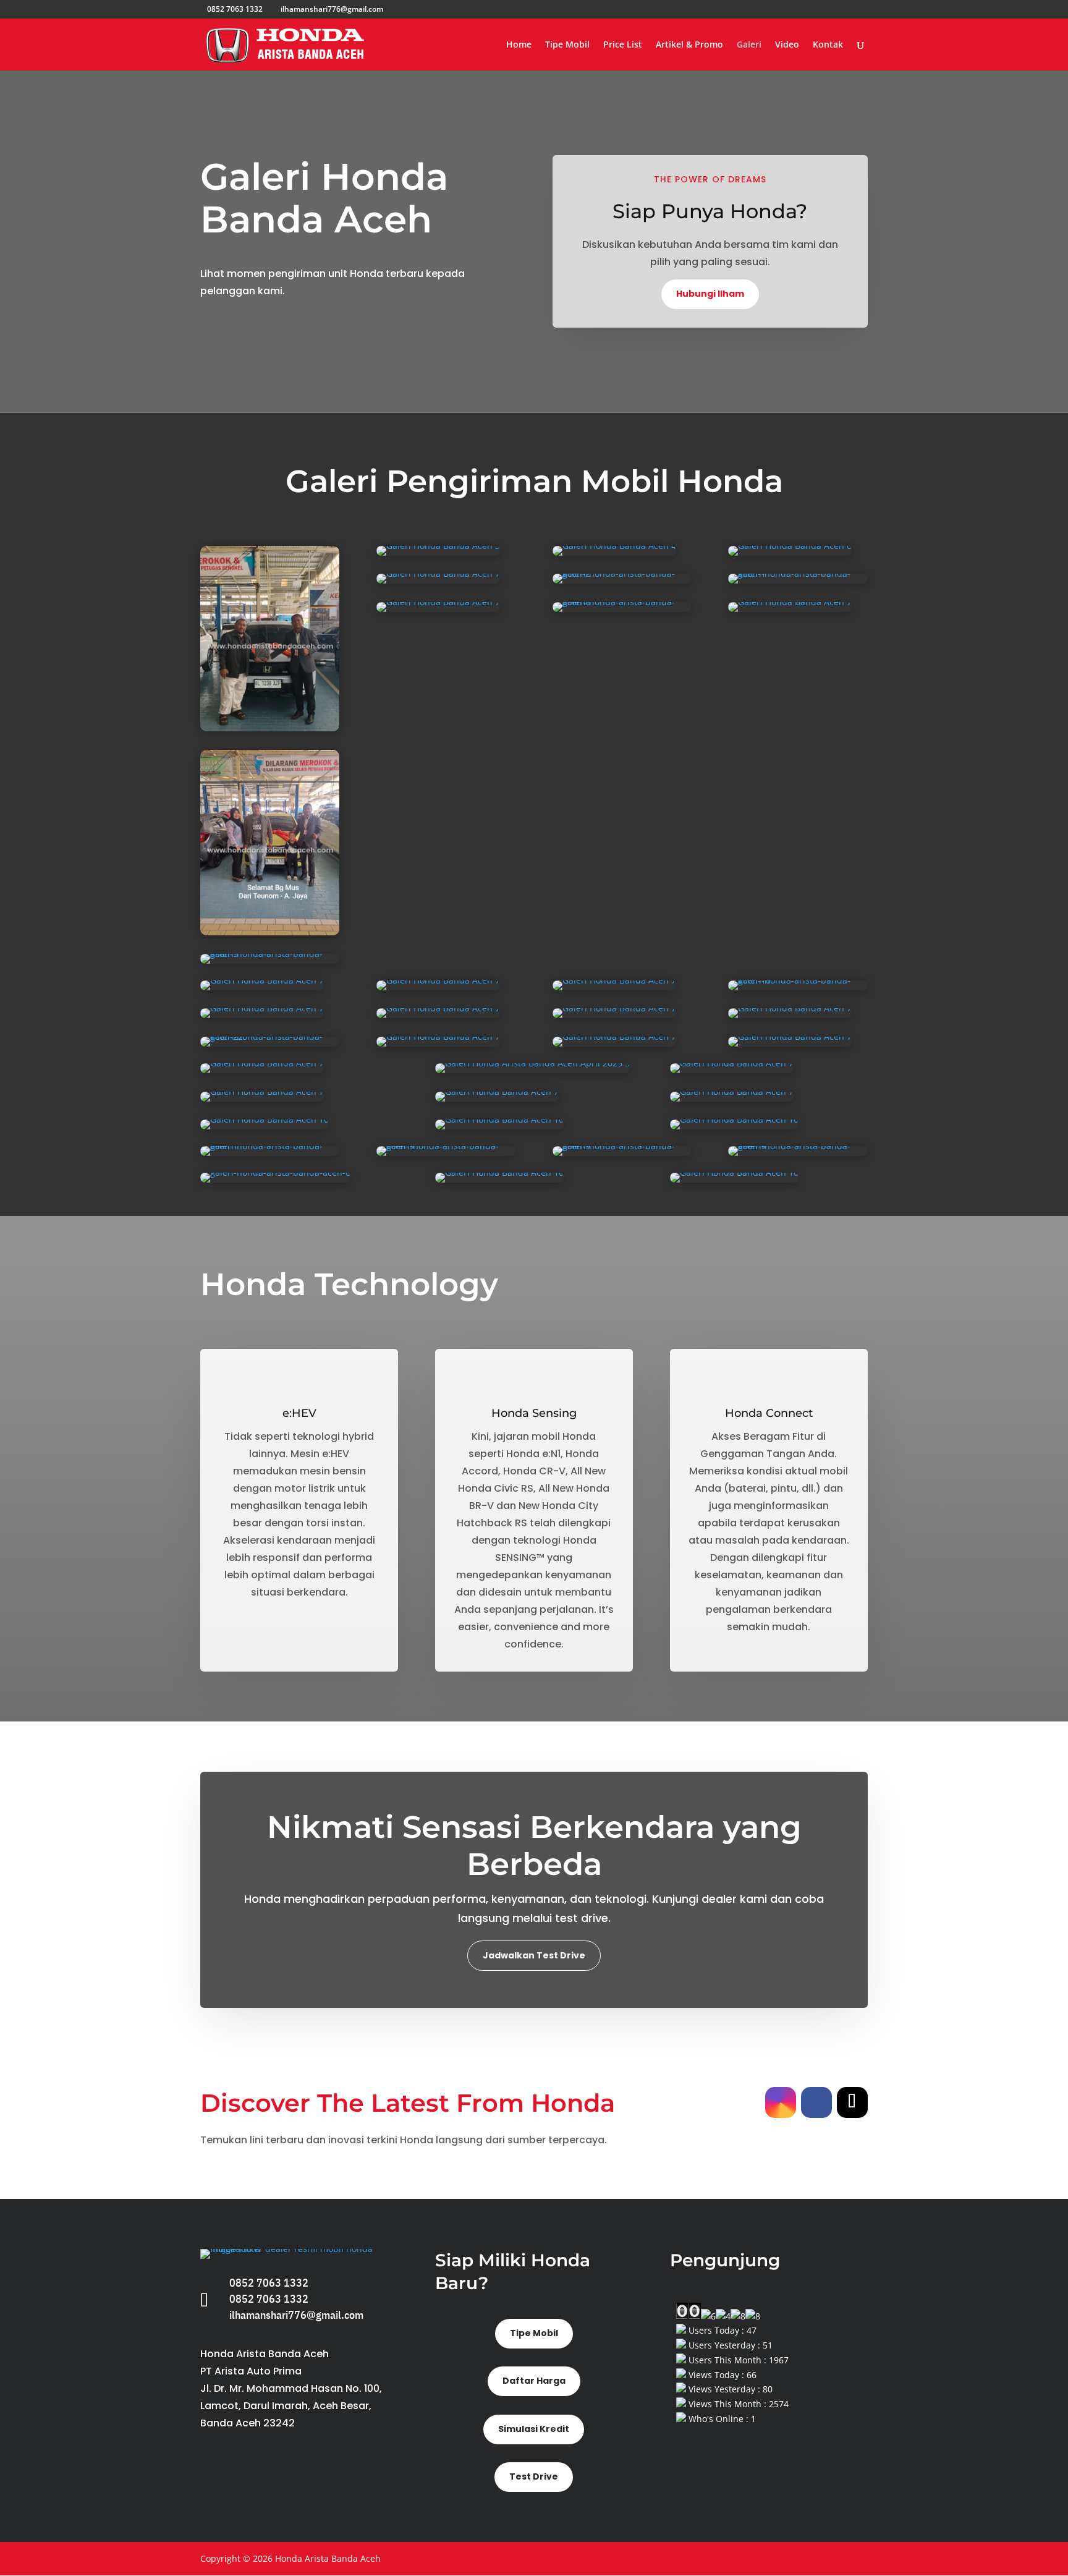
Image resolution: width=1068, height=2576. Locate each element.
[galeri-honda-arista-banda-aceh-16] (798, 987)
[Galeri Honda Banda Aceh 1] (270, 728)
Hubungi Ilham (710, 294)
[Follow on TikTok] (852, 2102)
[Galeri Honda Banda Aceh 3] (438, 552)
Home (519, 45)
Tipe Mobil (567, 45)
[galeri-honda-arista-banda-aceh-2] (622, 580)
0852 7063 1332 (269, 2283)
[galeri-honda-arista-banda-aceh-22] (270, 1043)
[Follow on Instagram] (781, 2102)
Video (787, 45)
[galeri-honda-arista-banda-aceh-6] (275, 1179)
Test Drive (534, 2476)
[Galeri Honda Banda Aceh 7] (438, 580)
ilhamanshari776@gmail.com (296, 2315)
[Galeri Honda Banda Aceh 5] (270, 932)
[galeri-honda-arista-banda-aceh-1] (798, 580)
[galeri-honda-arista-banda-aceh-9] (446, 1153)
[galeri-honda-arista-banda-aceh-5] (270, 960)
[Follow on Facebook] (816, 2102)
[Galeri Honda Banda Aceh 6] (790, 552)
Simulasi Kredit (534, 2429)
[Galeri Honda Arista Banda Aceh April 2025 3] (532, 1070)
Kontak (828, 45)
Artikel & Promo (689, 45)
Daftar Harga (534, 2381)
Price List (623, 45)
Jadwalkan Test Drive (534, 1955)
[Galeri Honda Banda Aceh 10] (265, 1126)
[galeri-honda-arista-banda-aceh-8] (622, 609)
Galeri (749, 45)
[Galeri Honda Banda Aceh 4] (614, 552)
